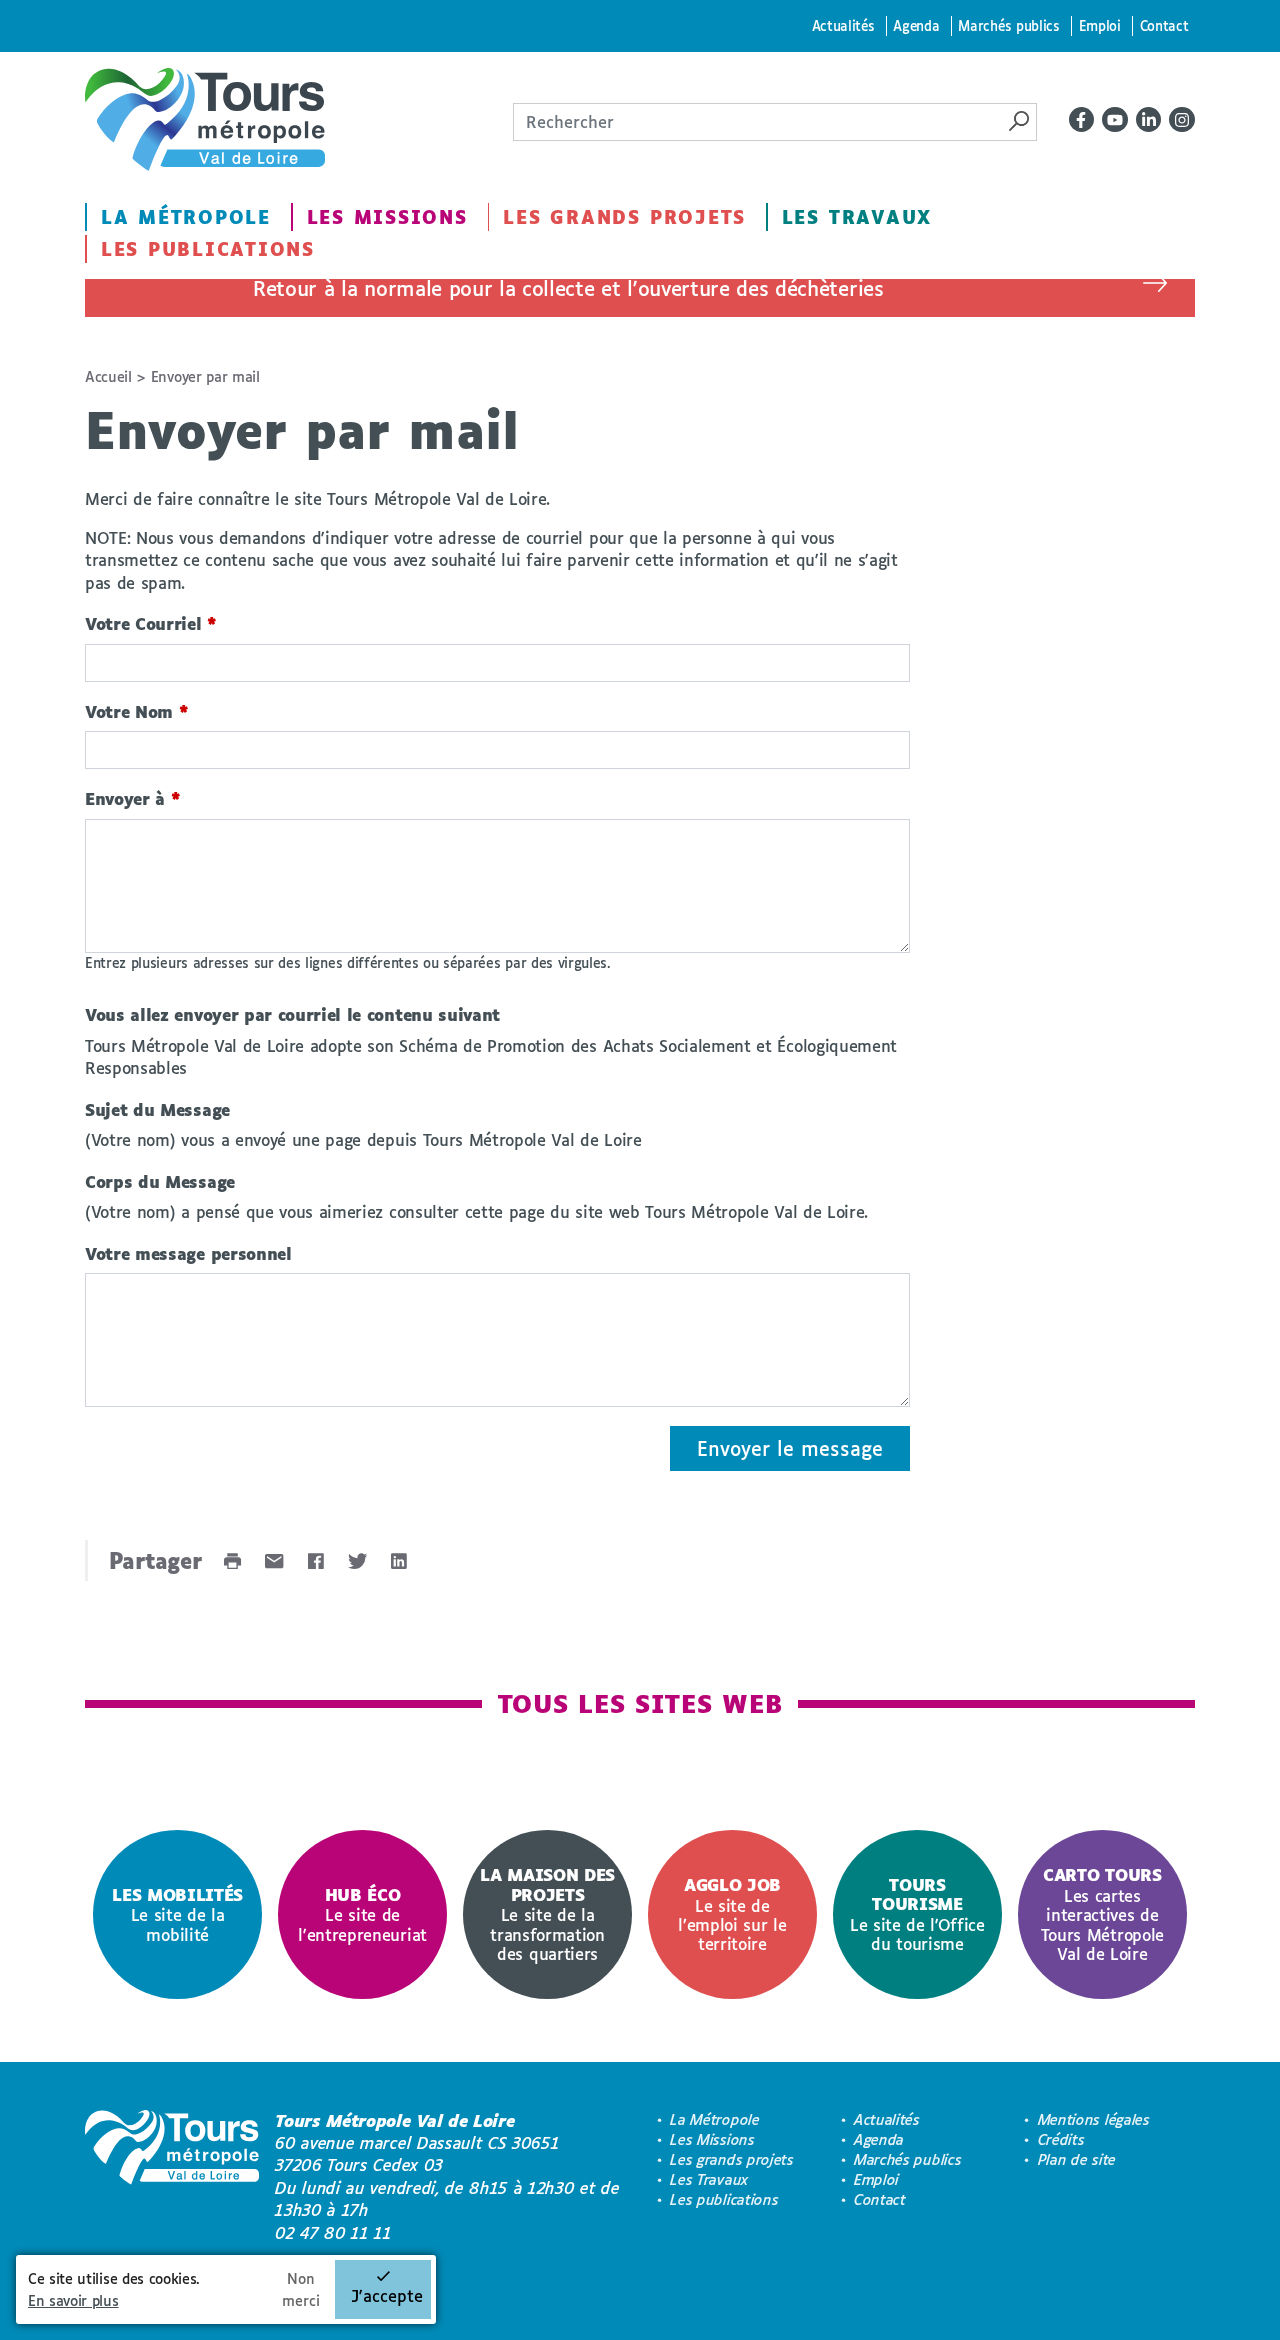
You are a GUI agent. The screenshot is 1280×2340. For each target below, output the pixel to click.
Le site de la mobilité (177, 1914)
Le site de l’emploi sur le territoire (732, 1914)
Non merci (301, 2289)
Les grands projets (624, 217)
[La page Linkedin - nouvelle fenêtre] (1149, 120)
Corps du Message (160, 1181)
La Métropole (186, 217)
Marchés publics (1008, 25)
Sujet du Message (157, 1109)
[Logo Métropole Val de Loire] (172, 2177)
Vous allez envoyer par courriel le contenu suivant (292, 1014)
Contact (1164, 25)
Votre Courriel (151, 623)
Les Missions (387, 217)
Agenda (916, 25)
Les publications (208, 249)
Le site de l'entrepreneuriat (362, 1914)
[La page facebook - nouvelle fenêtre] (1082, 120)
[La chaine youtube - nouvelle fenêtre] (1115, 120)
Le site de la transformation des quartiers (547, 1913)
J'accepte (387, 2295)
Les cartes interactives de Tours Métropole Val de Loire (1102, 1913)
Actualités (843, 25)
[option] (177, 1914)
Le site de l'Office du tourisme (917, 1914)
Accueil (108, 376)
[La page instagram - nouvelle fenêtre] (1182, 120)
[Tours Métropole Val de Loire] (205, 119)
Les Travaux (857, 217)
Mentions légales (1094, 2119)
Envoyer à (133, 798)
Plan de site (1077, 2159)
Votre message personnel (188, 1253)
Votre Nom (137, 711)
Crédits (1061, 2139)
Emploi (1100, 25)
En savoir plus (73, 2300)
